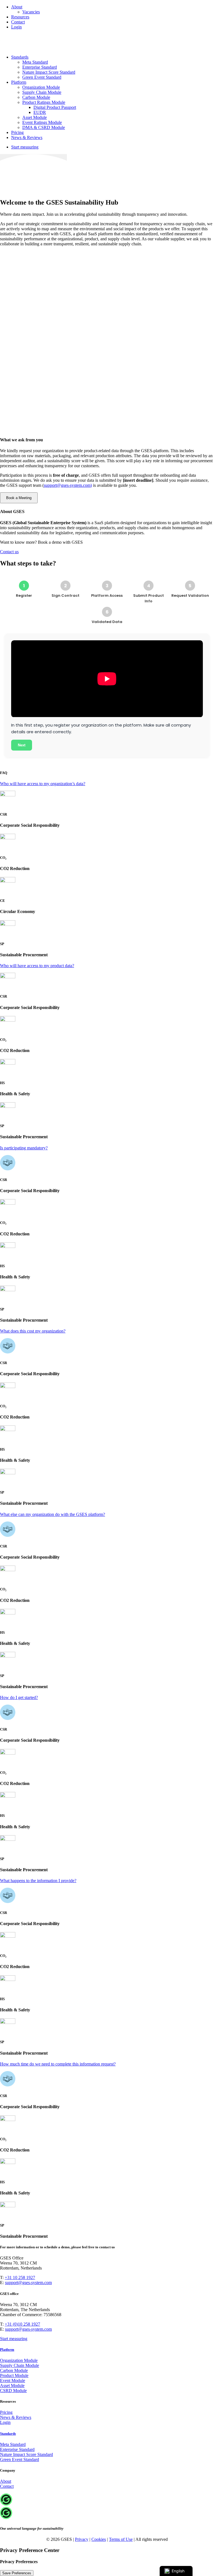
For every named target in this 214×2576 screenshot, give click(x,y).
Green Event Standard (42, 77)
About (17, 7)
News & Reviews (27, 137)
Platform (19, 82)
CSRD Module (13, 2391)
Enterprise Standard (40, 67)
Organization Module (41, 87)
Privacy (82, 2539)
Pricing (17, 132)
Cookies (99, 2539)
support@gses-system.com (28, 2283)
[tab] (107, 784)
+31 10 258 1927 (20, 2277)
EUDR (40, 112)
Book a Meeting (19, 498)
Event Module (13, 2380)
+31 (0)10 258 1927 (22, 2324)
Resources (20, 17)
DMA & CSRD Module (44, 127)
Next (22, 745)
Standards (20, 57)
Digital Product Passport (55, 107)
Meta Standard (35, 62)
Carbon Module (36, 97)
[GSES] (107, 42)
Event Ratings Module (42, 122)
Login (16, 27)
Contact (18, 22)
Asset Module (35, 117)
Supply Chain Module (42, 92)
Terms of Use (121, 2539)
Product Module (14, 2375)
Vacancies (31, 12)
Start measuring (14, 2339)
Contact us (9, 552)
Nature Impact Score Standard (49, 72)
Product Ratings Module (44, 102)
